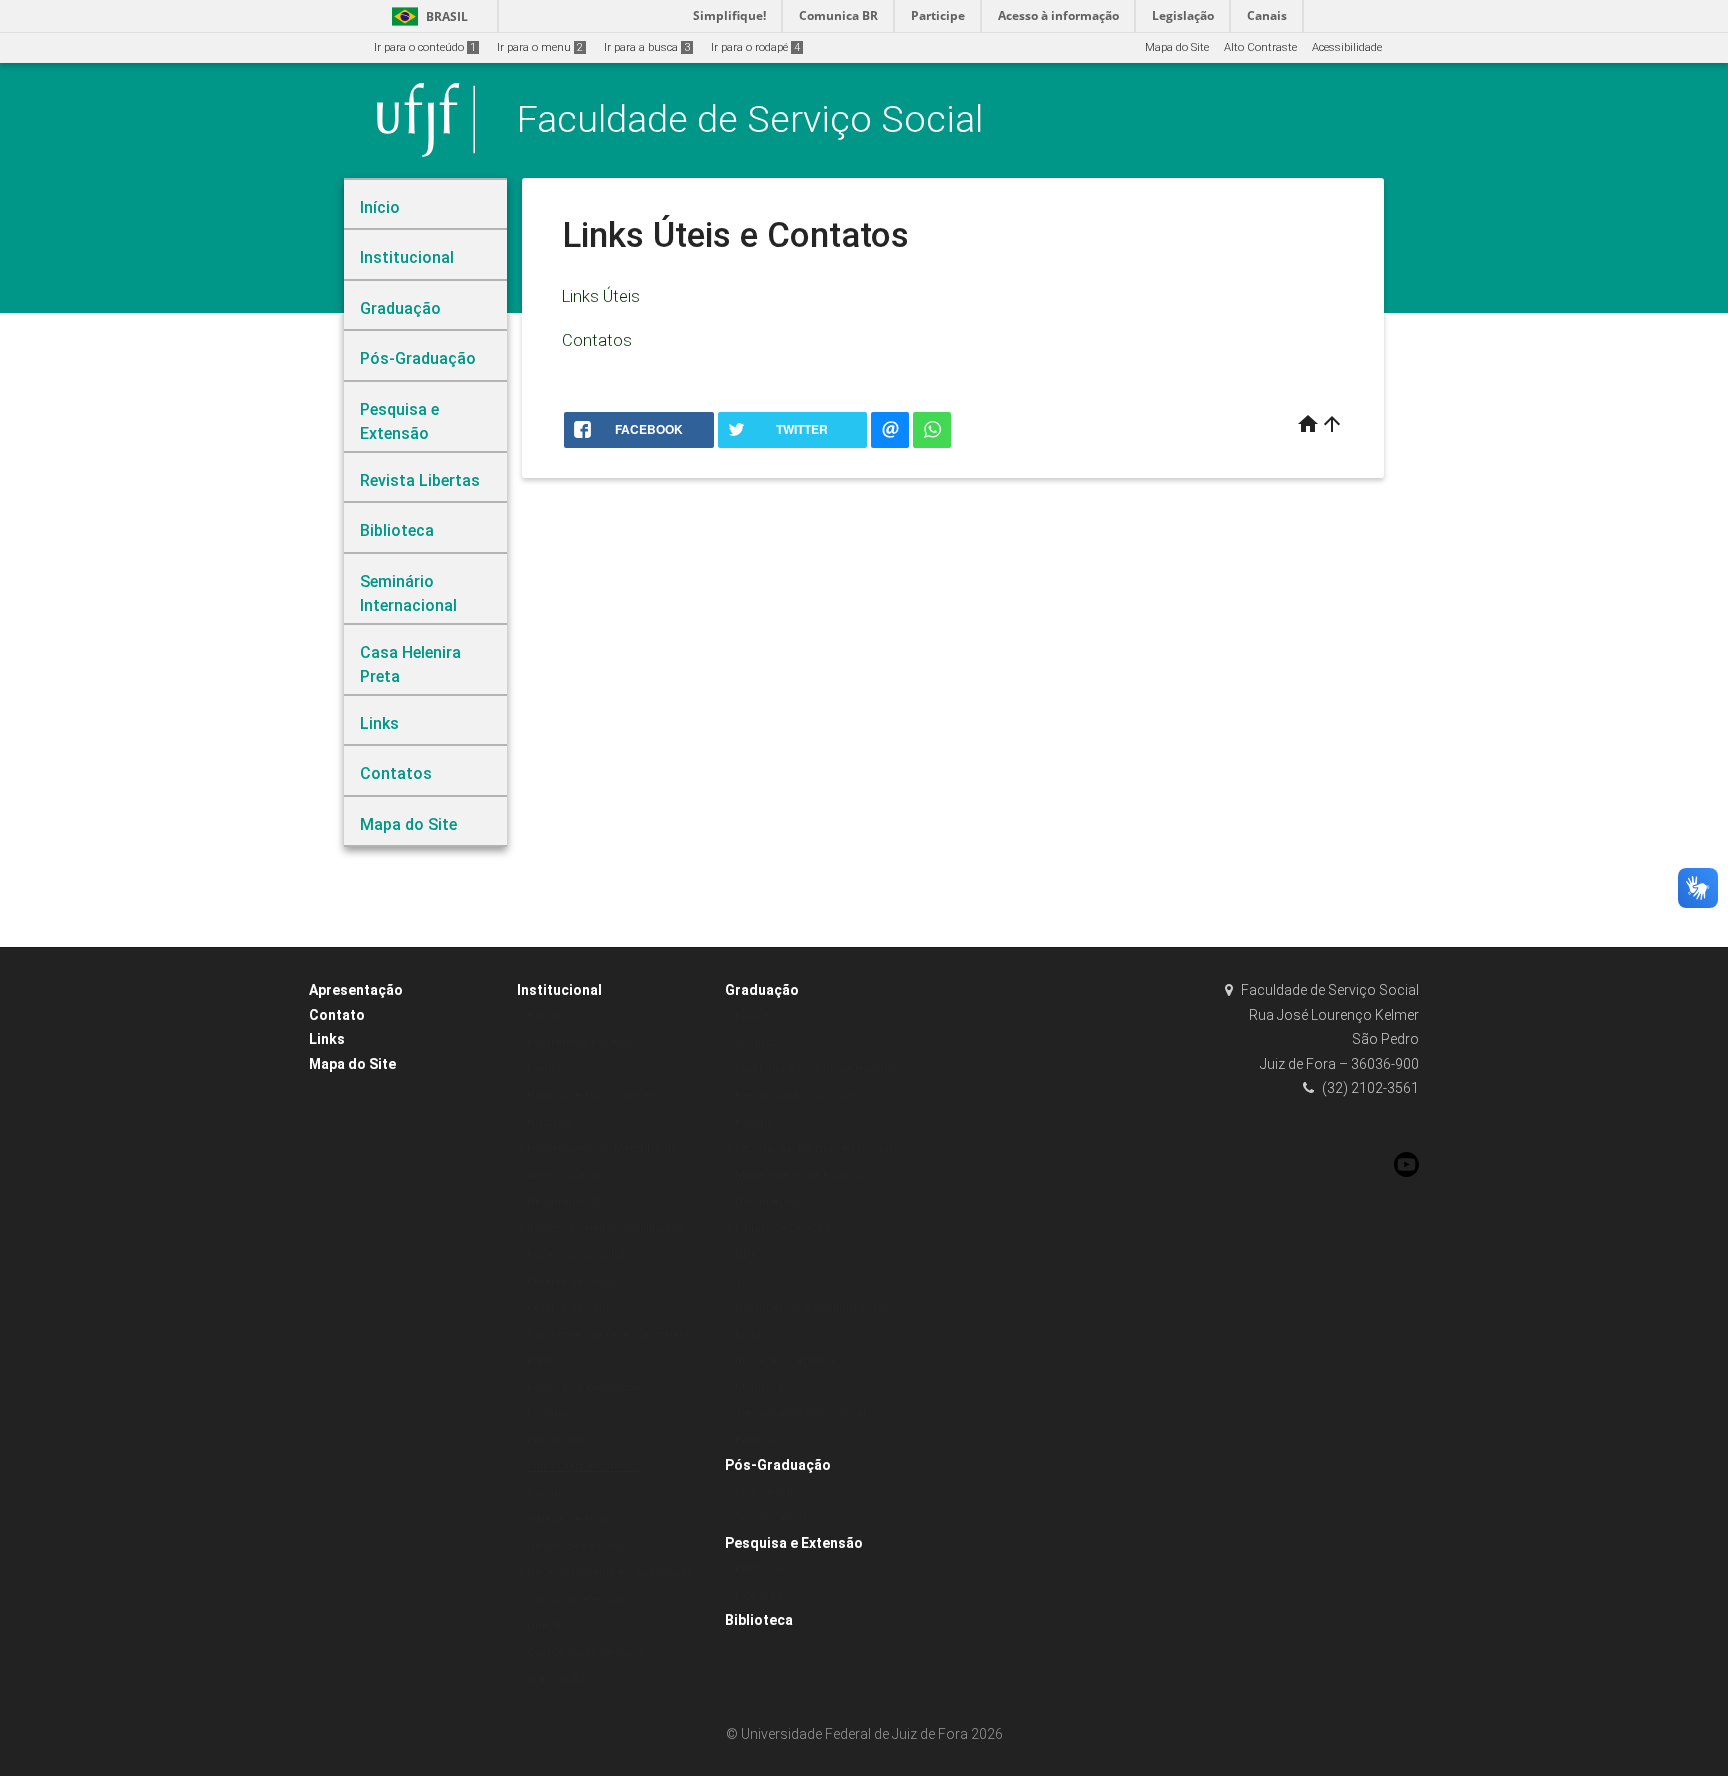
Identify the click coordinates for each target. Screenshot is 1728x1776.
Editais (752, 1334)
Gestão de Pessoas (576, 1546)
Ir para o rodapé (755, 47)
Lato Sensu (764, 1491)
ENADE (752, 1016)
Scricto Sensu (770, 1517)
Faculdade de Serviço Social (750, 119)
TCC (746, 1281)
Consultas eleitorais (578, 1599)
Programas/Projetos (579, 1042)
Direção (547, 1625)
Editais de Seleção (782, 1228)
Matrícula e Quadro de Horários (817, 1069)
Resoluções (556, 1440)
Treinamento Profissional (800, 1413)
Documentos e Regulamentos (811, 1307)
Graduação (762, 990)
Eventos (546, 1016)
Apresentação (356, 990)
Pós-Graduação (778, 1465)
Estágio (754, 1122)
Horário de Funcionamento (596, 1095)
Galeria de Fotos (569, 1519)
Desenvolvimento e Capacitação (610, 1572)
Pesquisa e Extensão (794, 1543)
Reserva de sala (568, 1307)
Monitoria (759, 1387)
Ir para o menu (540, 47)
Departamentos (567, 1201)
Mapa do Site (1177, 47)
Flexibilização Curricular (798, 1095)
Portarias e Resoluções (585, 1387)
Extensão (758, 1440)
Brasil (426, 16)
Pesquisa (759, 1568)
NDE (746, 1254)
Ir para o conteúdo (425, 47)
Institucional (559, 990)
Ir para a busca (647, 47)
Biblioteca (759, 1620)
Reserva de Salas (571, 1281)
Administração (565, 1175)
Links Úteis (601, 296)
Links (327, 1039)
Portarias (550, 1413)
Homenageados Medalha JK (602, 1148)
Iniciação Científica (785, 1360)
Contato (337, 1015)
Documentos (768, 1201)
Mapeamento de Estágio (798, 1175)
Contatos (597, 340)
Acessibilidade (1347, 47)
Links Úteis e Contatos (584, 1466)
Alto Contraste (1260, 47)
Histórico (549, 1122)
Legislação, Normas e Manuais (816, 1148)
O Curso (756, 1042)
